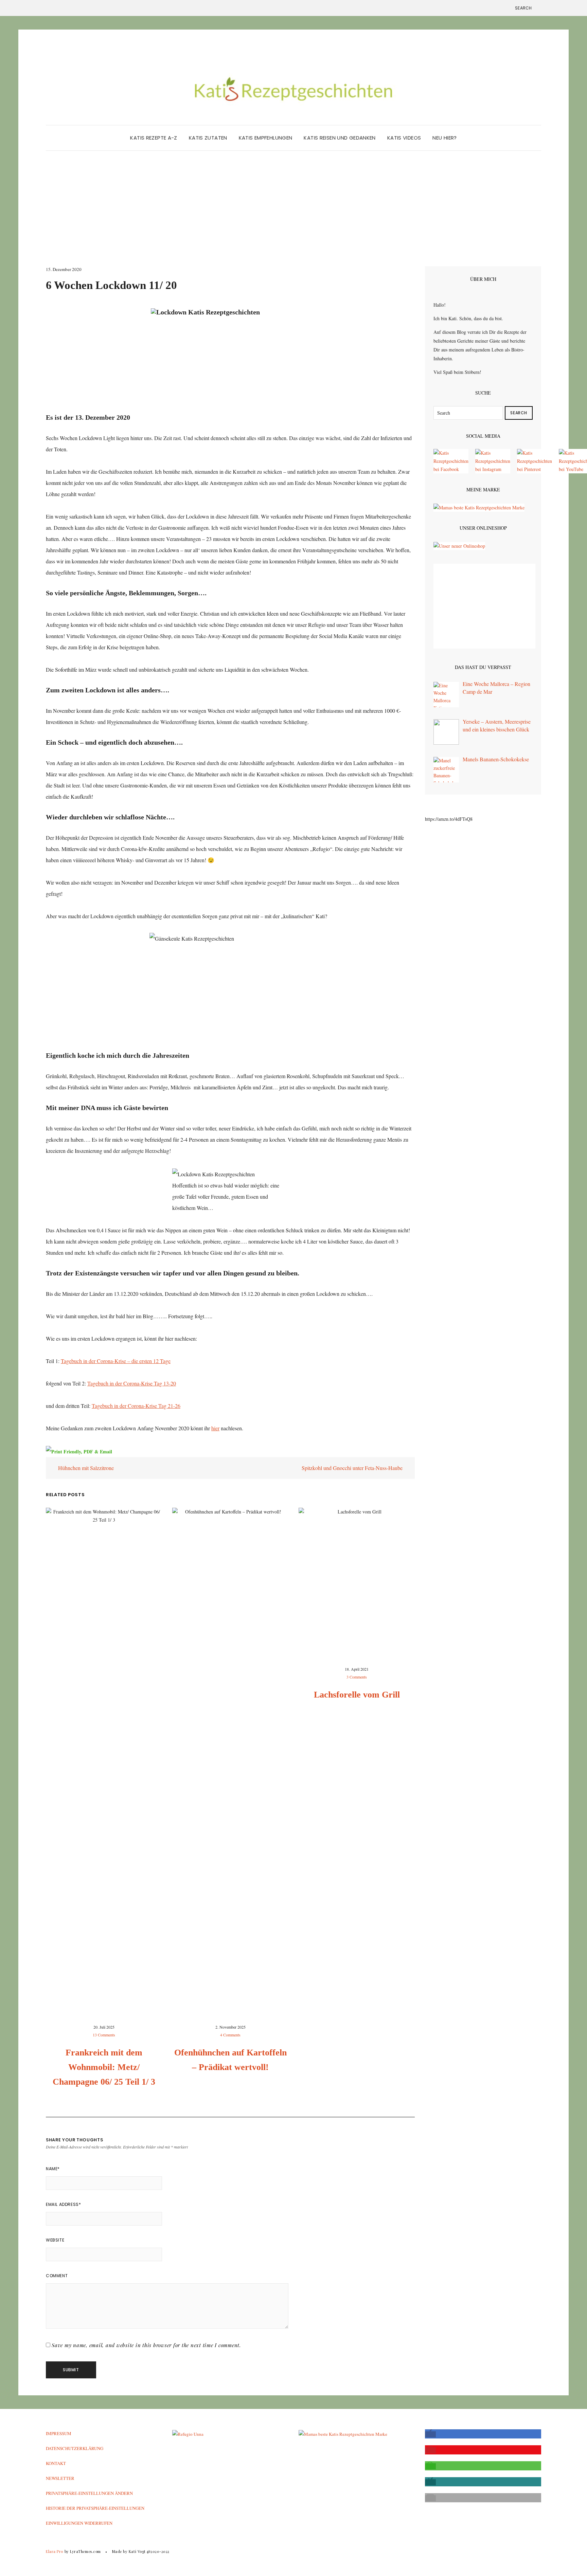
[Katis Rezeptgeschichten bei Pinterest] (535, 461)
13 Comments (104, 2035)
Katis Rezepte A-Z (154, 138)
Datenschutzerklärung (75, 2448)
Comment (57, 2276)
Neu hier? (444, 138)
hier (215, 1428)
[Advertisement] (293, 215)
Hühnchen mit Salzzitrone (85, 1468)
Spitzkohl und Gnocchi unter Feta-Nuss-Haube (353, 1468)
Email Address (63, 2204)
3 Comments (357, 1677)
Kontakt (56, 2463)
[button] (430, 2434)
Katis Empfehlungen (266, 138)
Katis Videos (404, 138)
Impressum (59, 2433)
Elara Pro (55, 2551)
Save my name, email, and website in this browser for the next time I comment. (146, 2345)
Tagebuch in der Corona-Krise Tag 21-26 (136, 1406)
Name (53, 2169)
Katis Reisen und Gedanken (340, 138)
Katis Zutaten (208, 138)
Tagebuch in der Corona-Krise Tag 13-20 (132, 1383)
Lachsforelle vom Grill (357, 1695)
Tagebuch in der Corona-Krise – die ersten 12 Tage (116, 1361)
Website (55, 2240)
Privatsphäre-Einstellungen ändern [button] (89, 2493)
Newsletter (60, 2478)
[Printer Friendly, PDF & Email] (79, 1451)
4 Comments (230, 2035)
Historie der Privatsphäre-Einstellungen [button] (95, 2508)
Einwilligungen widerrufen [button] (79, 2523)
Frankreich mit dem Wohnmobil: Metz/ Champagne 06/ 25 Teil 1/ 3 (104, 2067)
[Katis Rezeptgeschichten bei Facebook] (451, 461)
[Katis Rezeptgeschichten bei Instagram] (493, 461)
